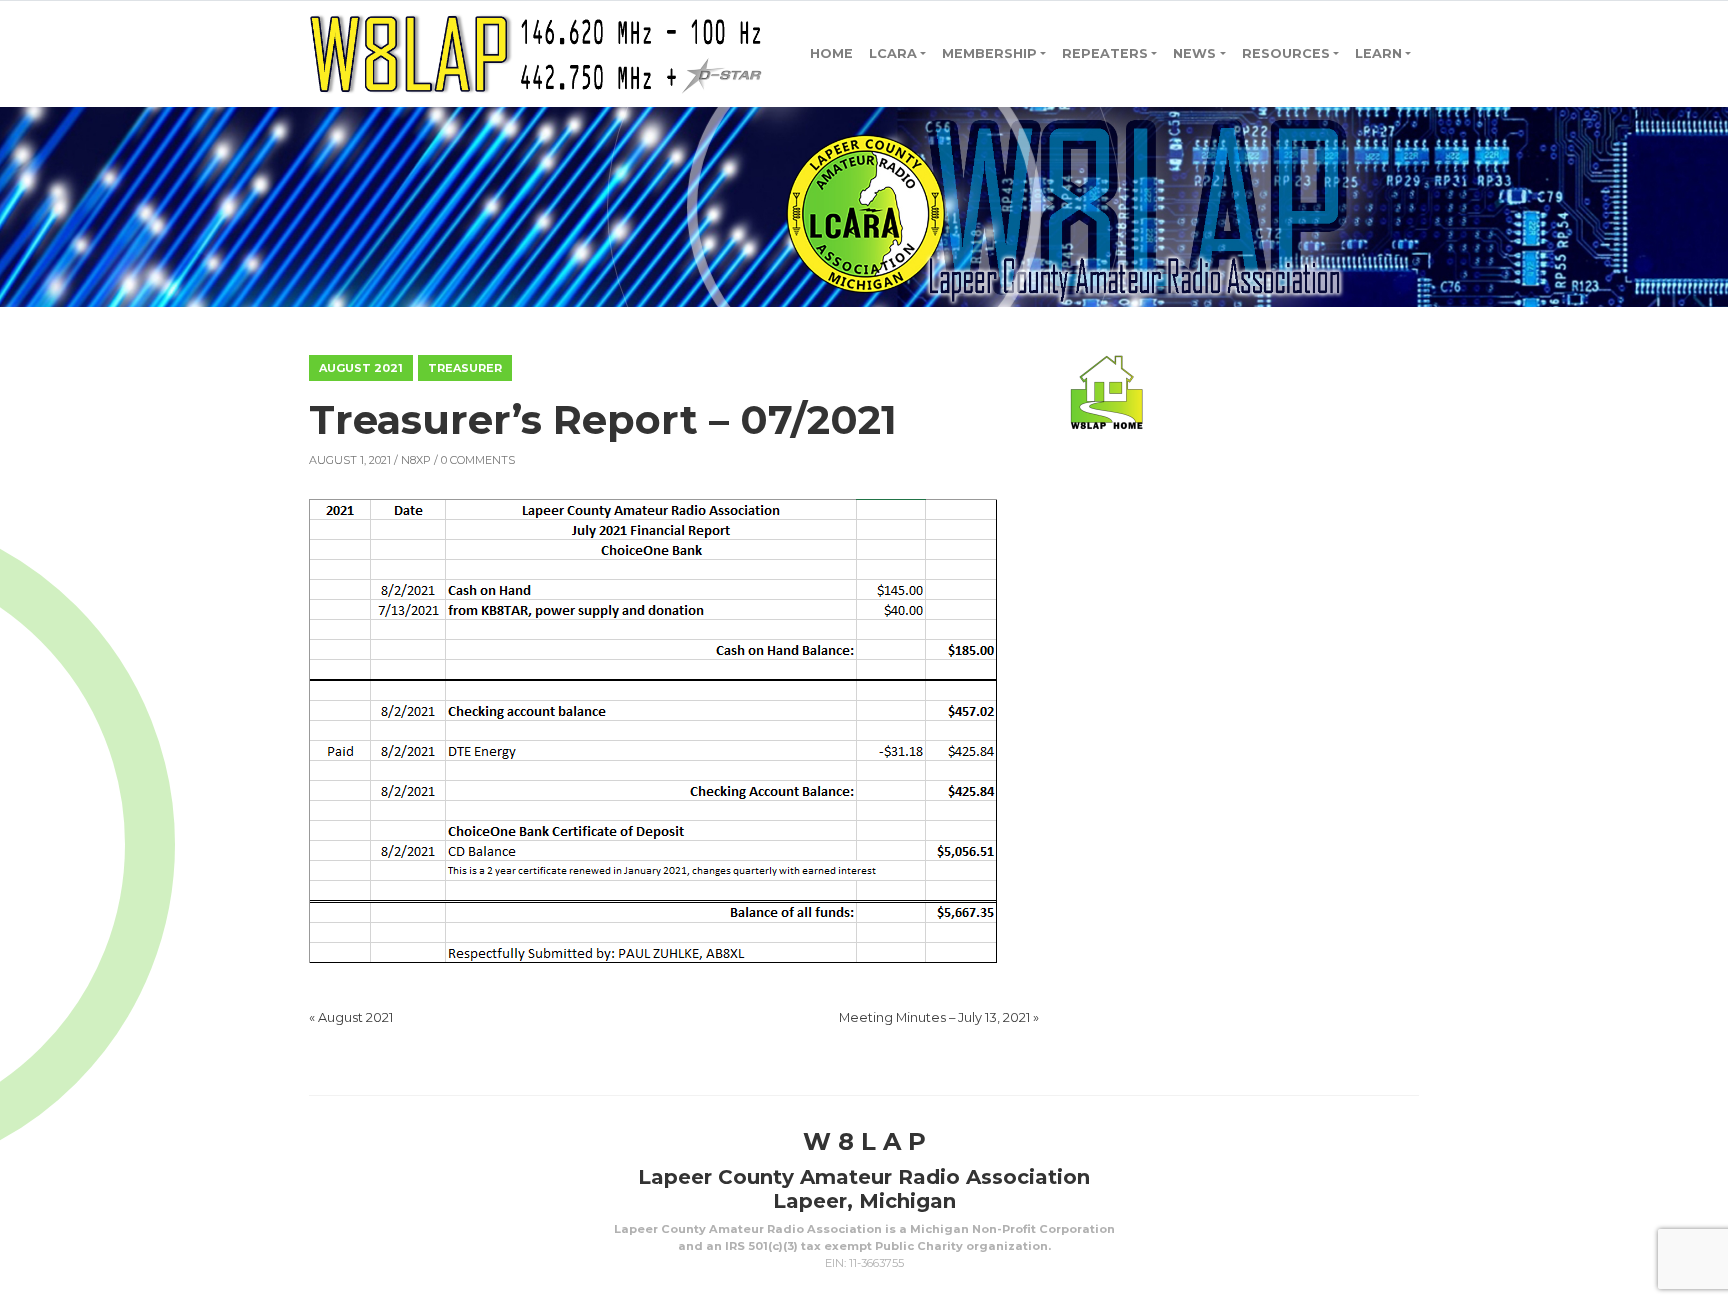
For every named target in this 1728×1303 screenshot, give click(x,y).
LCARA (893, 53)
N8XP (416, 460)
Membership (989, 53)
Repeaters (1105, 53)
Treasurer (465, 368)
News (1194, 53)
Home (831, 53)
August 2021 (361, 368)
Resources (1286, 53)
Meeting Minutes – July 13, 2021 (934, 1017)
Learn (1378, 53)
